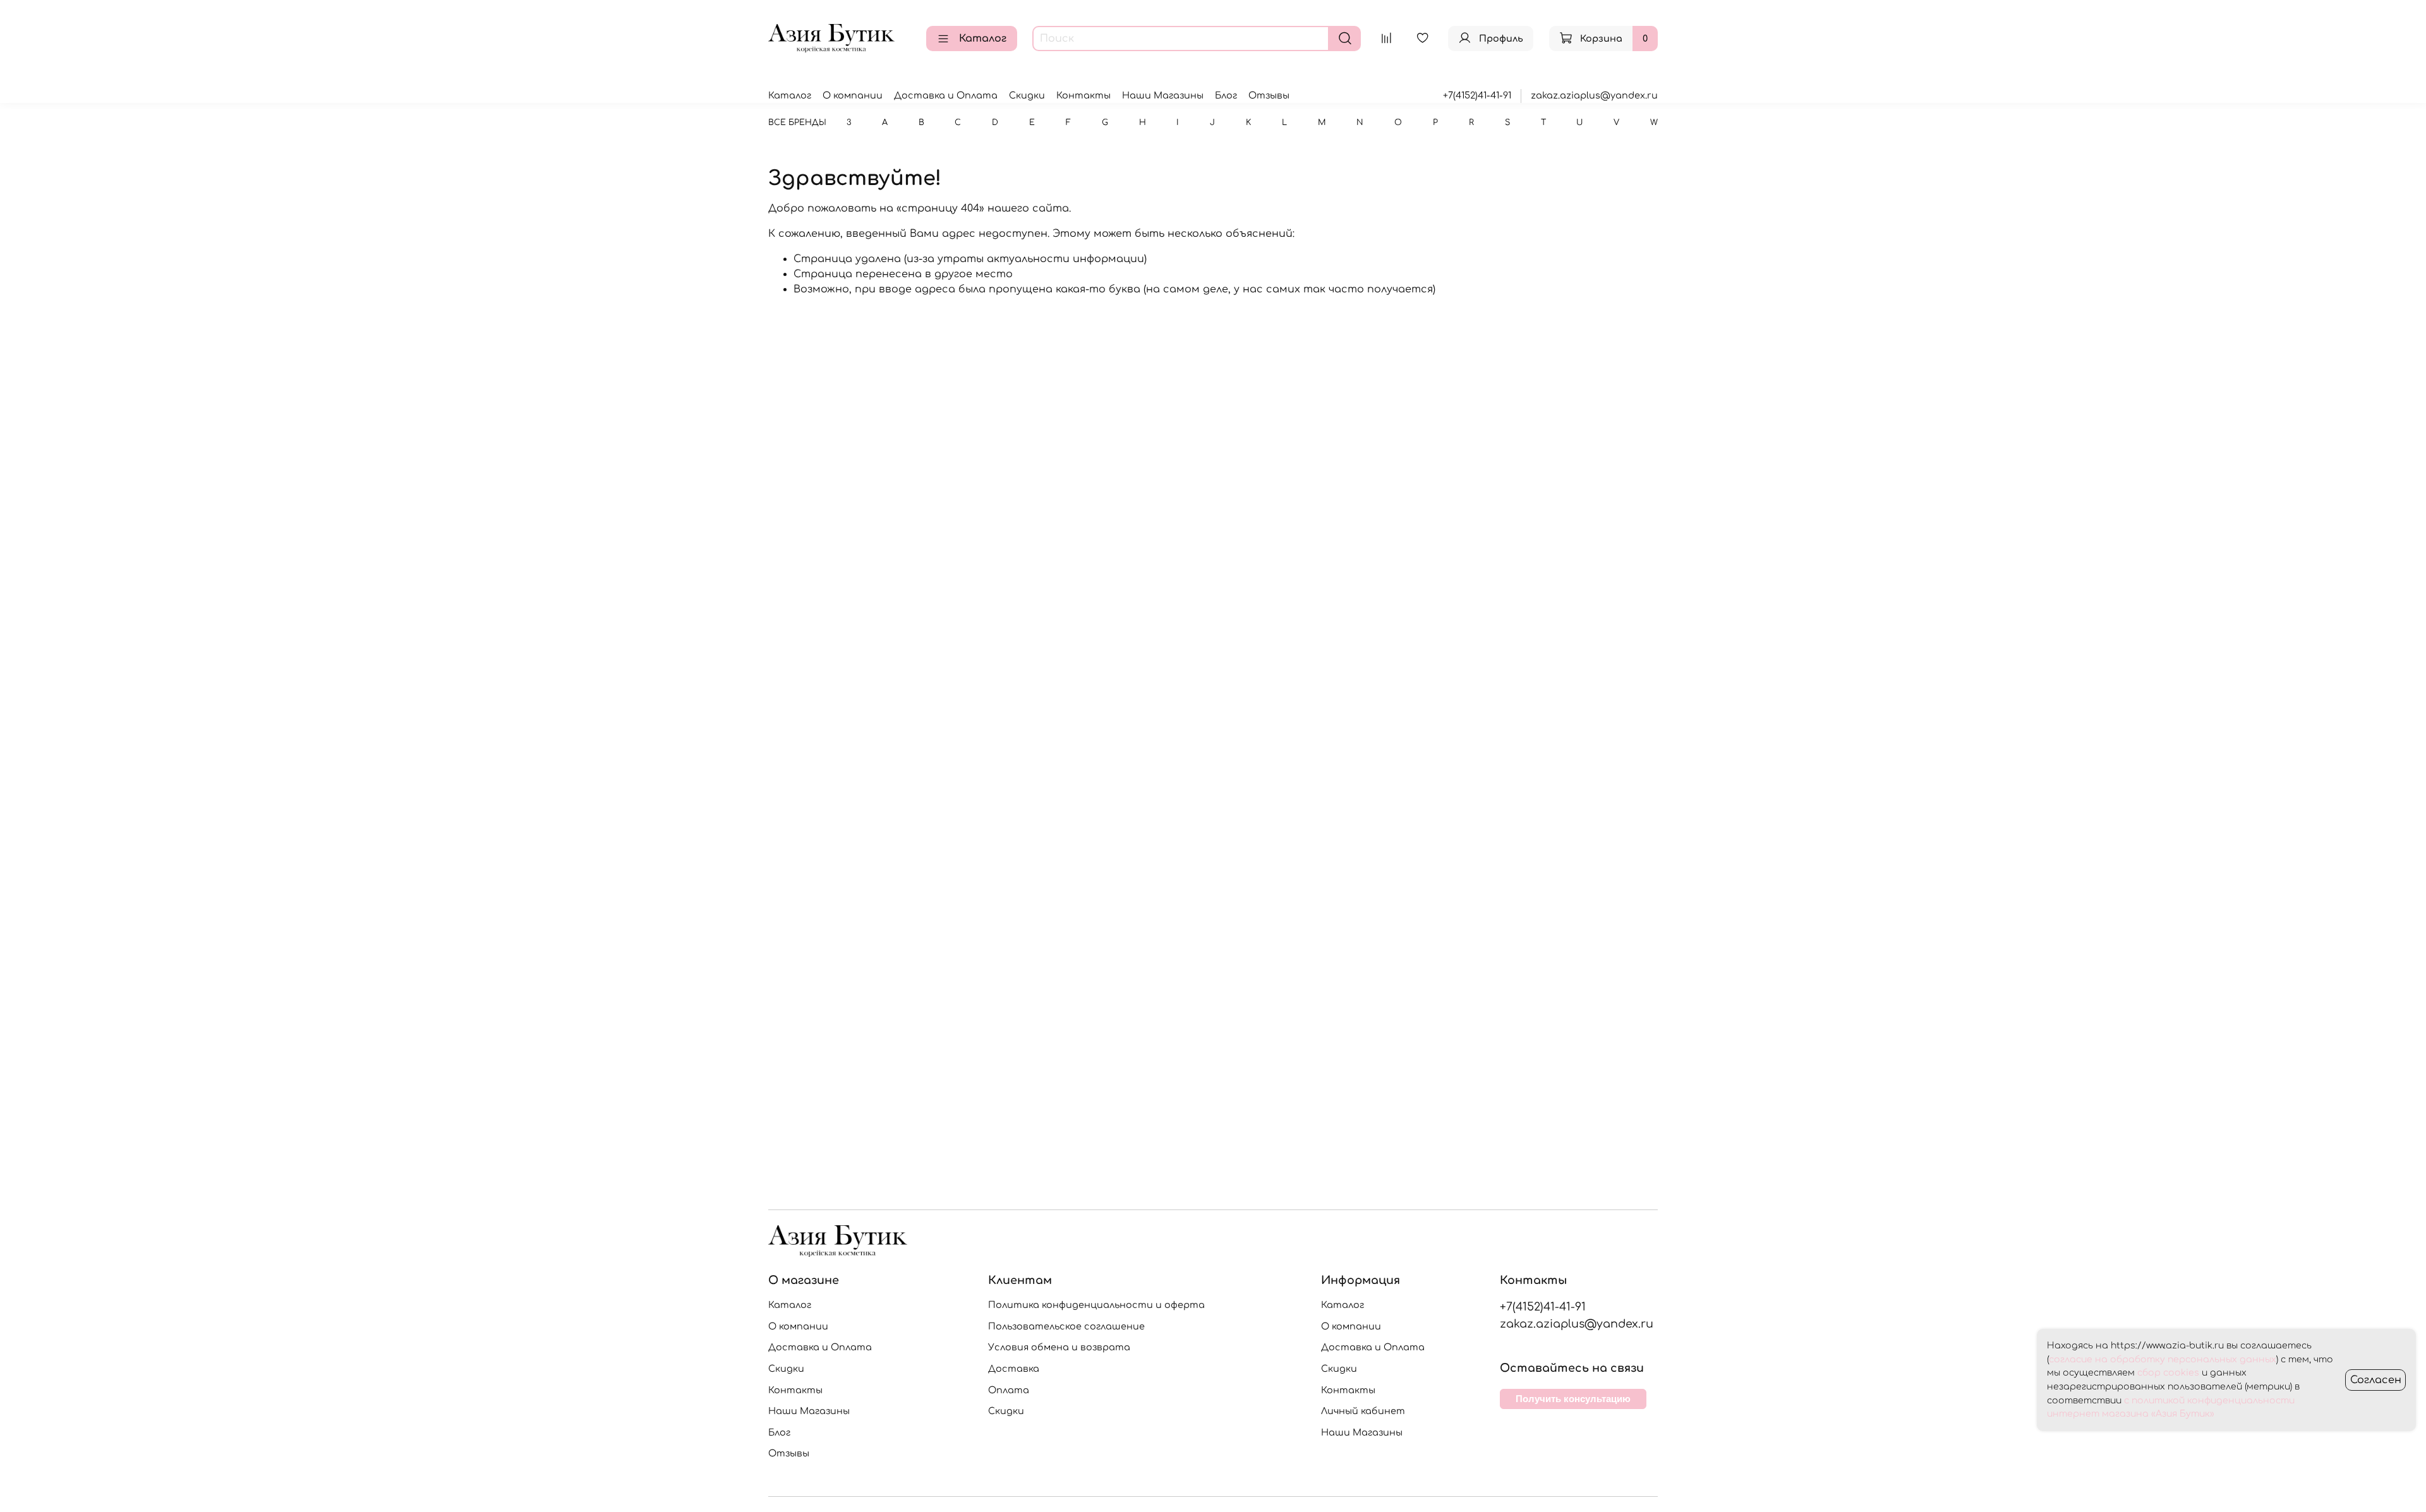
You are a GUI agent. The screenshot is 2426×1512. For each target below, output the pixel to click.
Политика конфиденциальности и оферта (1096, 1305)
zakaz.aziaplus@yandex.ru (1594, 95)
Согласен (2376, 1380)
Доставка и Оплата (946, 95)
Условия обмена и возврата (1059, 1347)
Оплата (1009, 1390)
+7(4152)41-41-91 (1477, 95)
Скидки (1027, 95)
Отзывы (1269, 95)
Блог (1226, 95)
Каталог (983, 39)
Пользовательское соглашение (1066, 1326)
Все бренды (797, 123)
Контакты (1083, 95)
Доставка (1014, 1369)
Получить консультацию (1573, 1399)
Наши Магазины (1163, 95)
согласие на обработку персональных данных (2163, 1359)
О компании (853, 95)
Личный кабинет (1363, 1411)
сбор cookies (2168, 1373)
